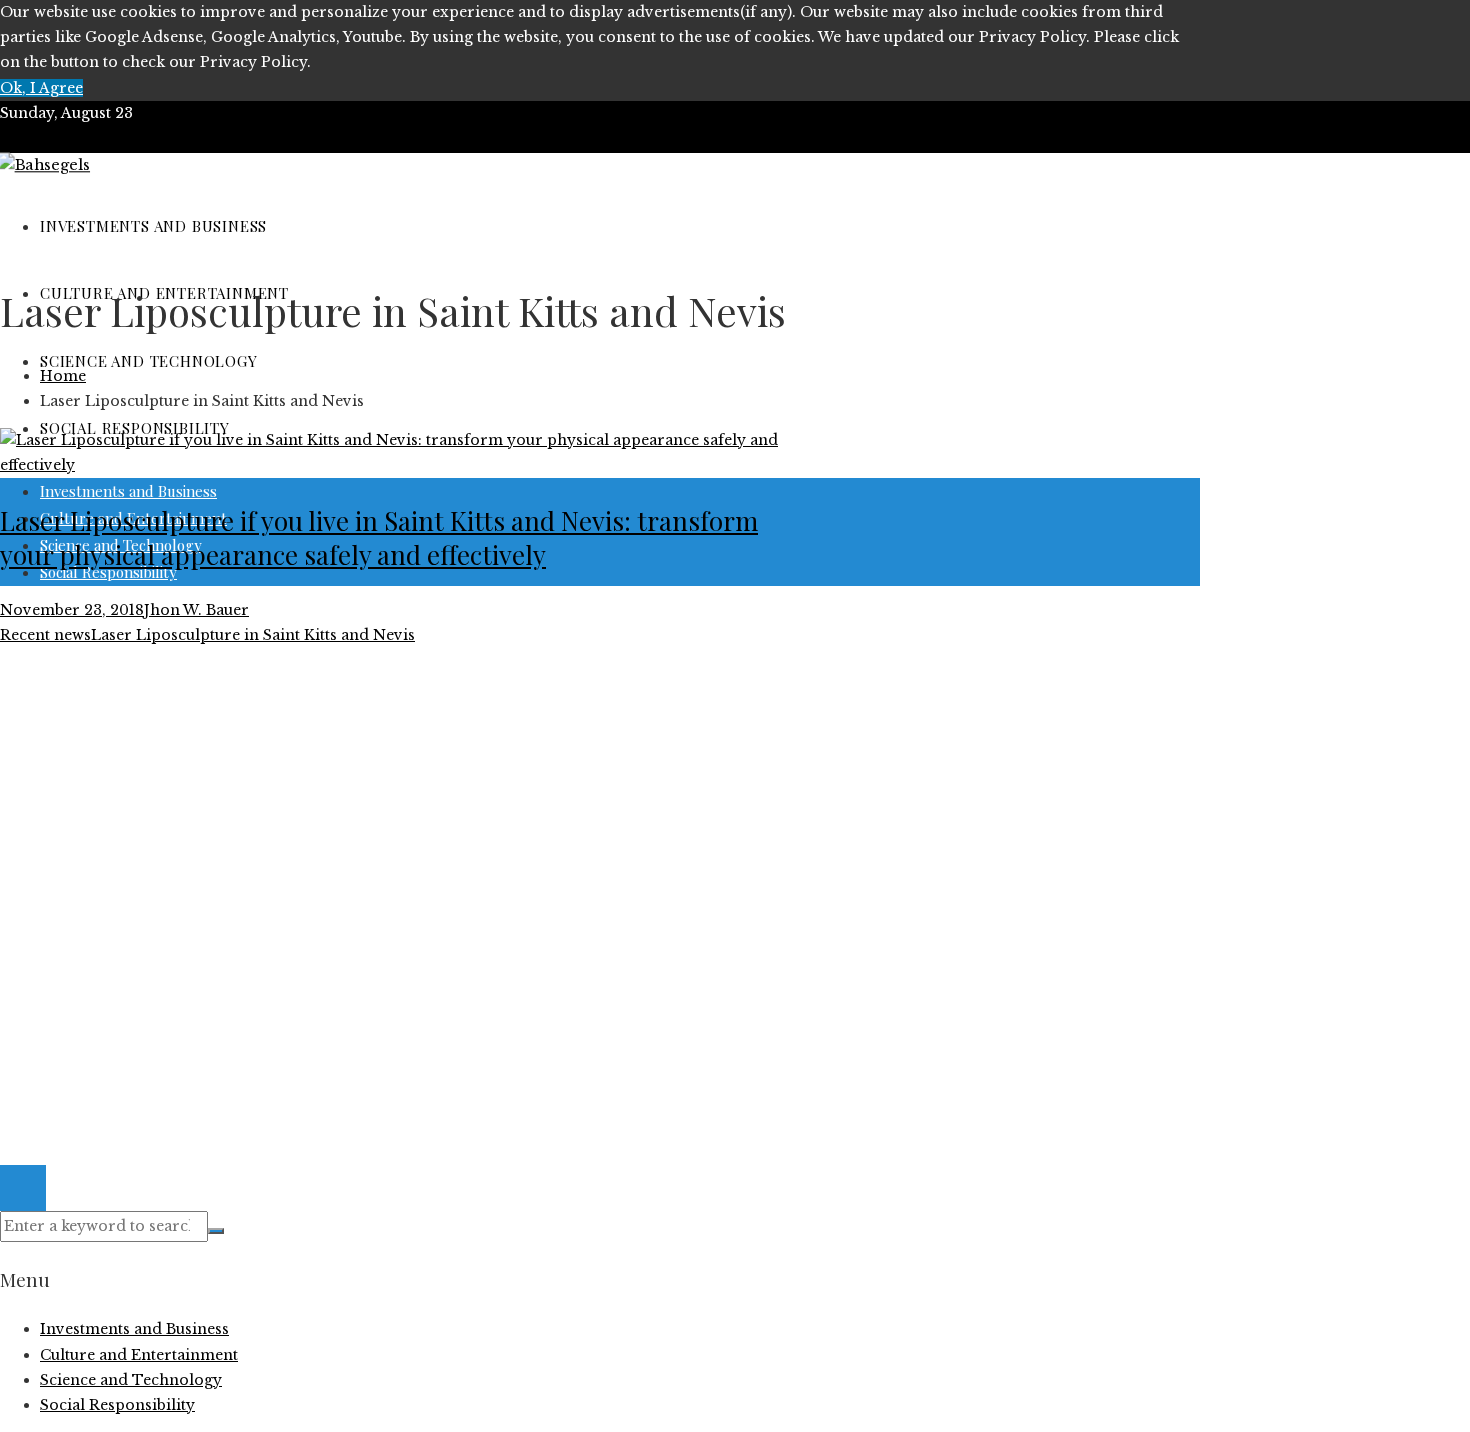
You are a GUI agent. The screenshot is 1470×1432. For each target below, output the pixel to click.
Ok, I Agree (41, 88)
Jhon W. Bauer (196, 610)
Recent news (45, 635)
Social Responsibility (117, 962)
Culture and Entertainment (139, 886)
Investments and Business (134, 911)
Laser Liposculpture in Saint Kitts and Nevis (253, 635)
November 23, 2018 (72, 610)
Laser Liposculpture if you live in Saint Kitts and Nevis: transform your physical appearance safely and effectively (379, 537)
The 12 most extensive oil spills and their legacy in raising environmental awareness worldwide (393, 735)
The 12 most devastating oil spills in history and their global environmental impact (347, 761)
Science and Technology (131, 937)
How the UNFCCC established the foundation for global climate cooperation (323, 786)
